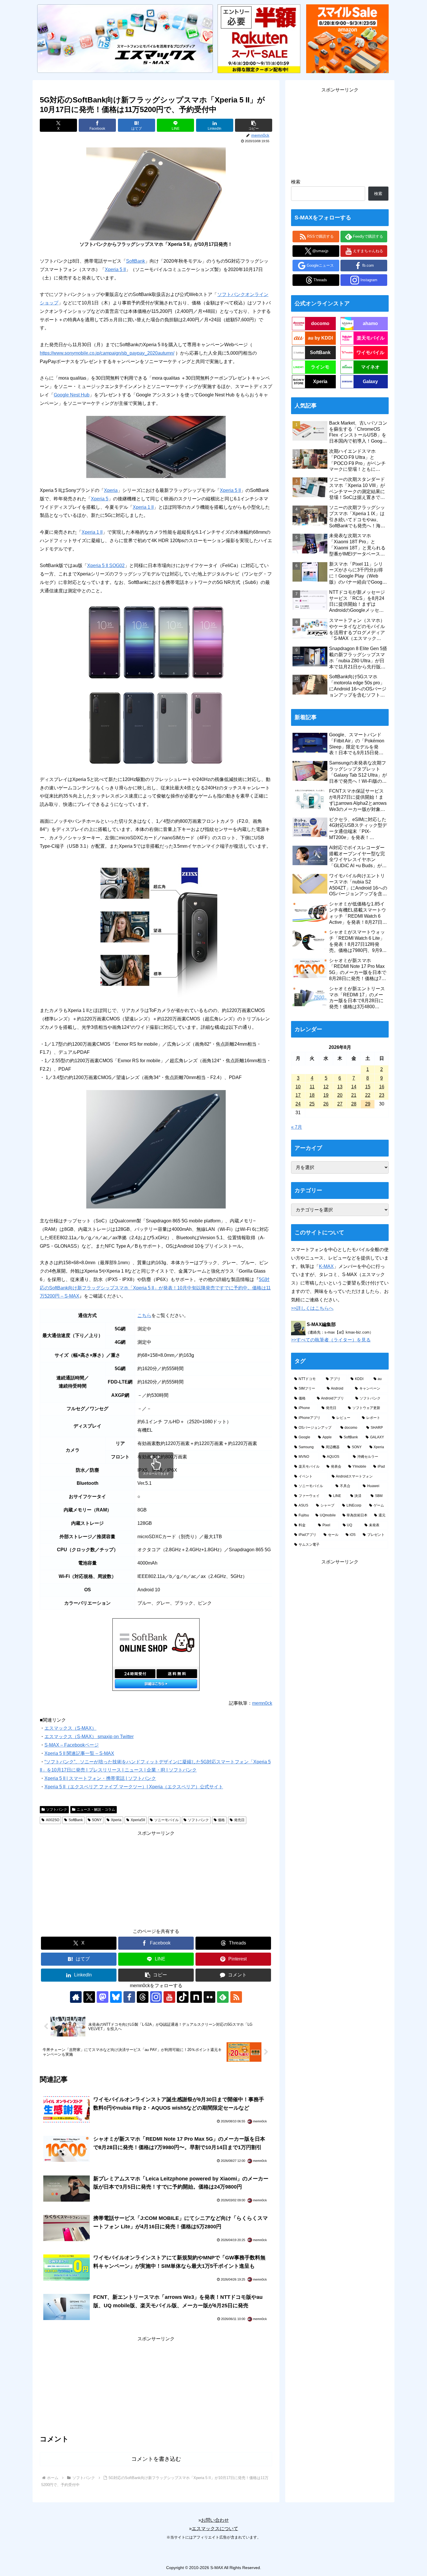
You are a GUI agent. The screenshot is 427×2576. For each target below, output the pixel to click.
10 (298, 1087)
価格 (221, 1820)
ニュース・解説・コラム (96, 1810)
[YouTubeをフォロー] (169, 1997)
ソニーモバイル (166, 1820)
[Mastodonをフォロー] (103, 1997)
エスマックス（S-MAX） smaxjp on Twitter (89, 1737)
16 (382, 1087)
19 (326, 1095)
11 (312, 1087)
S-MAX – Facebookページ (72, 1745)
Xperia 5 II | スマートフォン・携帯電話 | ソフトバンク (100, 1778)
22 (368, 1095)
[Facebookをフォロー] (129, 1997)
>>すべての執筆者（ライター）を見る (331, 1340)
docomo (320, 323)
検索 (296, 182)
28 (354, 1104)
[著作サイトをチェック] (76, 1997)
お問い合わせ (215, 2520)
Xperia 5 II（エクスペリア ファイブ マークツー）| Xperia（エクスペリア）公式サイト (134, 1787)
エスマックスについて (215, 2529)
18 (312, 1095)
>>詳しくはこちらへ (312, 1308)
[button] (254, 125)
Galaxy (370, 381)
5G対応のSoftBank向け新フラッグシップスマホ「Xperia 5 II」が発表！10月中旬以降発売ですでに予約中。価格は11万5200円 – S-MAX (155, 1288)
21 (354, 1095)
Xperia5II (138, 1820)
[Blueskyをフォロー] (116, 1997)
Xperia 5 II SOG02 (106, 565)
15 (368, 1087)
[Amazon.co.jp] (347, 38)
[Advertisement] (156, 1878)
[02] (156, 447)
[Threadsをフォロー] (143, 1997)
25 (312, 1104)
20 (340, 1095)
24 (298, 1104)
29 (368, 1104)
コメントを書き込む (156, 2459)
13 (340, 1087)
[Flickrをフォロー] (209, 1997)
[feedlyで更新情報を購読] (223, 1997)
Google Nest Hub (72, 395)
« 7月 (297, 1127)
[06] (156, 928)
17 (298, 1095)
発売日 (239, 1820)
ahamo (370, 323)
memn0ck (262, 1703)
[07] (156, 1149)
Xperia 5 (100, 499)
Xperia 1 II (143, 507)
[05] (156, 728)
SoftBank (136, 261)
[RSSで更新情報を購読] (236, 1997)
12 (326, 1087)
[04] (156, 642)
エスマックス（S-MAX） (70, 1728)
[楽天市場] (259, 38)
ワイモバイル (370, 352)
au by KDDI (320, 338)
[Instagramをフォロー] (156, 1997)
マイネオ (370, 367)
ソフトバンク (57, 1810)
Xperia (111, 490)
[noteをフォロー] (196, 1997)
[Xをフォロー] (89, 1997)
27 (340, 1104)
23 (382, 1095)
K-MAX (326, 1266)
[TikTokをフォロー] (183, 1997)
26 (326, 1104)
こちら (144, 1315)
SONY (97, 1820)
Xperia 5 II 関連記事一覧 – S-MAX (79, 1753)
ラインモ (320, 367)
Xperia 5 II (115, 269)
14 (354, 1087)
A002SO (53, 1820)
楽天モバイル (371, 338)
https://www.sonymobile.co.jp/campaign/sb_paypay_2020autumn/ (107, 353)
